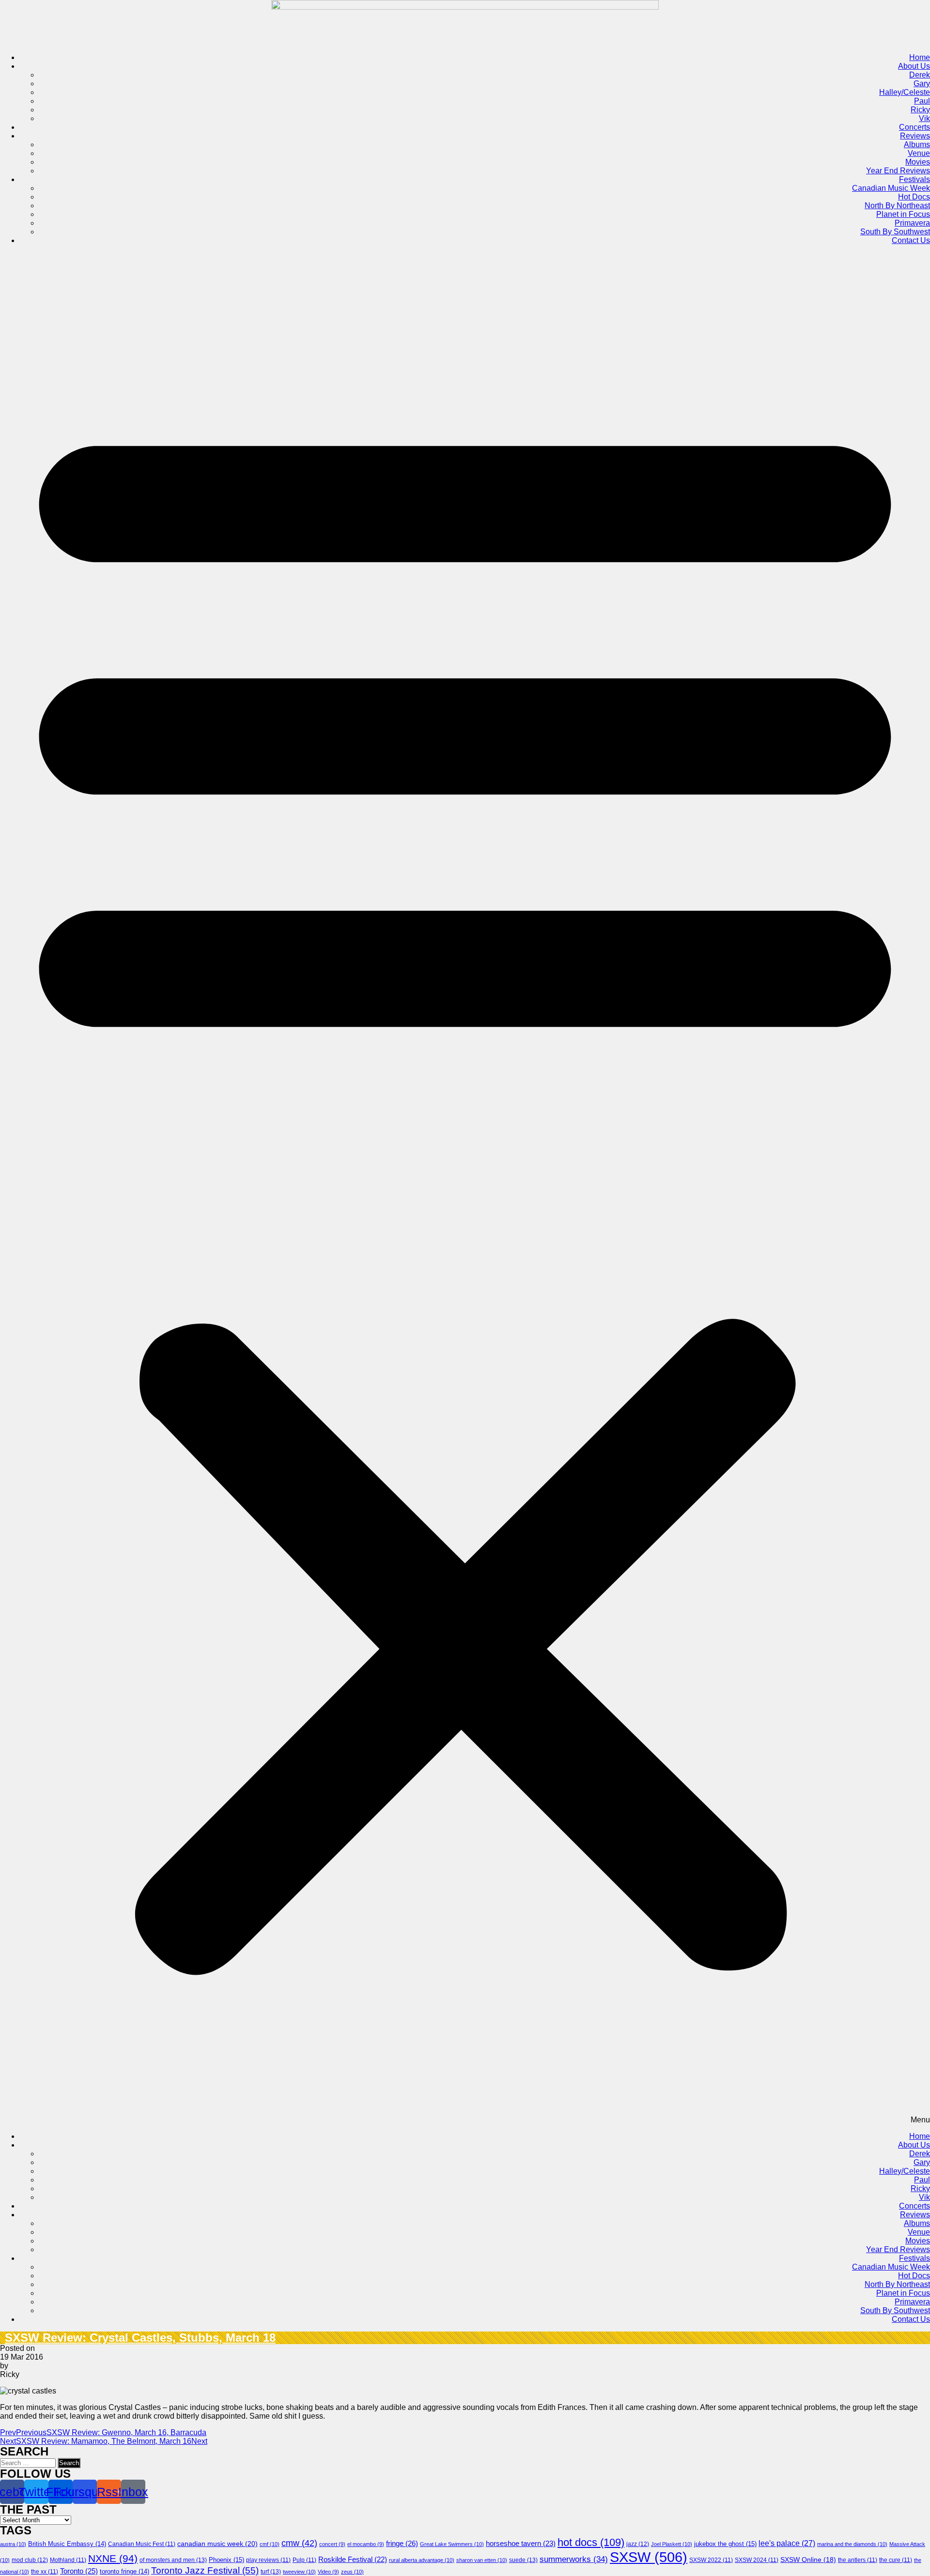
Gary (922, 84)
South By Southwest (895, 232)
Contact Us (911, 240)
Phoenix (226, 2560)
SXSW (649, 2557)
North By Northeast (897, 206)
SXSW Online (808, 2560)
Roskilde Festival (353, 2560)
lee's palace (787, 2543)
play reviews (268, 2560)
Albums (917, 145)
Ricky (920, 110)
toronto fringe (124, 2572)
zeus (352, 2572)
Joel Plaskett (672, 2544)
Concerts (914, 127)
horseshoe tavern (521, 2544)
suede (523, 2560)
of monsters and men (173, 2560)
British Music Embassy (67, 2544)
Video (328, 2572)
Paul (922, 101)
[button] (465, 1189)
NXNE (113, 2559)
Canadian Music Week (891, 188)
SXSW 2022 (711, 2560)
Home (920, 57)
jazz (638, 2544)
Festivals (914, 179)
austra (13, 2544)
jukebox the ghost (725, 2544)
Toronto (79, 2571)
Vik (924, 118)
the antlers (858, 2560)
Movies (918, 162)
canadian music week (217, 2544)
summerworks (574, 2559)
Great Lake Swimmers (452, 2544)
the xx (45, 2572)
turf (271, 2572)
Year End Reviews (898, 171)
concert (332, 2544)
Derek (920, 75)
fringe (402, 2543)
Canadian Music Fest (142, 2544)
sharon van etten (482, 2560)
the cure (896, 2560)
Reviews (915, 136)
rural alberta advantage (422, 2560)
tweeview (299, 2572)
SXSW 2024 (757, 2560)
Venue (919, 153)
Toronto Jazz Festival (205, 2570)
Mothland (68, 2560)
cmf (270, 2544)
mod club (30, 2560)
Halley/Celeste (905, 92)
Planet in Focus (903, 214)
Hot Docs (914, 197)
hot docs (591, 2542)
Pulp (304, 2560)
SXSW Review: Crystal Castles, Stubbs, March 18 (140, 2338)
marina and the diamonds (852, 2544)
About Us (914, 66)
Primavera (912, 223)
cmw (299, 2543)
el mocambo (366, 2544)
